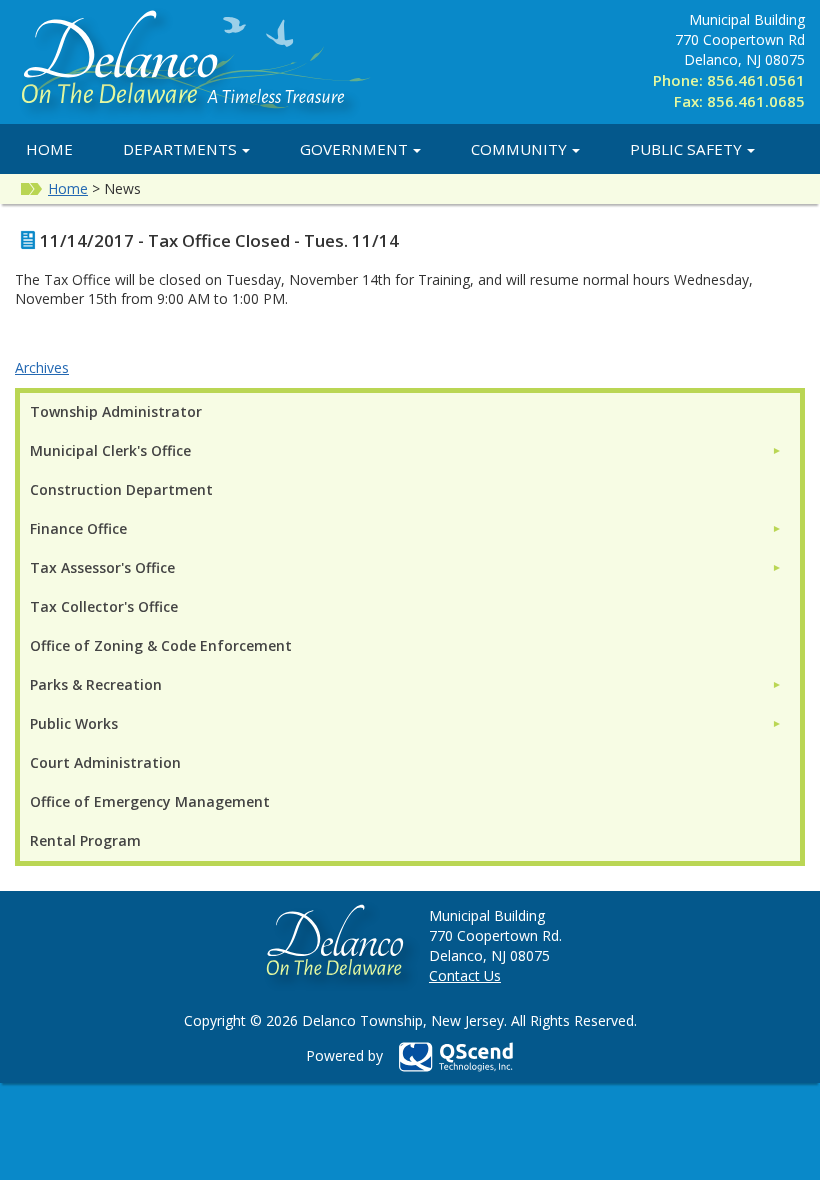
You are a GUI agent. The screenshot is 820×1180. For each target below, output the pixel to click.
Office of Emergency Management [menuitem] (150, 801)
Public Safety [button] (686, 149)
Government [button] (354, 149)
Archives (42, 367)
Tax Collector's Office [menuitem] (104, 606)
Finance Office (78, 528)
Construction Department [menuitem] (121, 489)
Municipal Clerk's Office (110, 450)
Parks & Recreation (96, 684)
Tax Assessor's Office (102, 567)
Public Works (74, 723)
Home (49, 149)
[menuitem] (406, 450)
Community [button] (519, 149)
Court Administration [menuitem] (105, 762)
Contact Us (465, 975)
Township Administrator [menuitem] (116, 411)
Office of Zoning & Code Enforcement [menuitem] (161, 645)
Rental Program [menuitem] (85, 840)
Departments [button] (180, 149)
